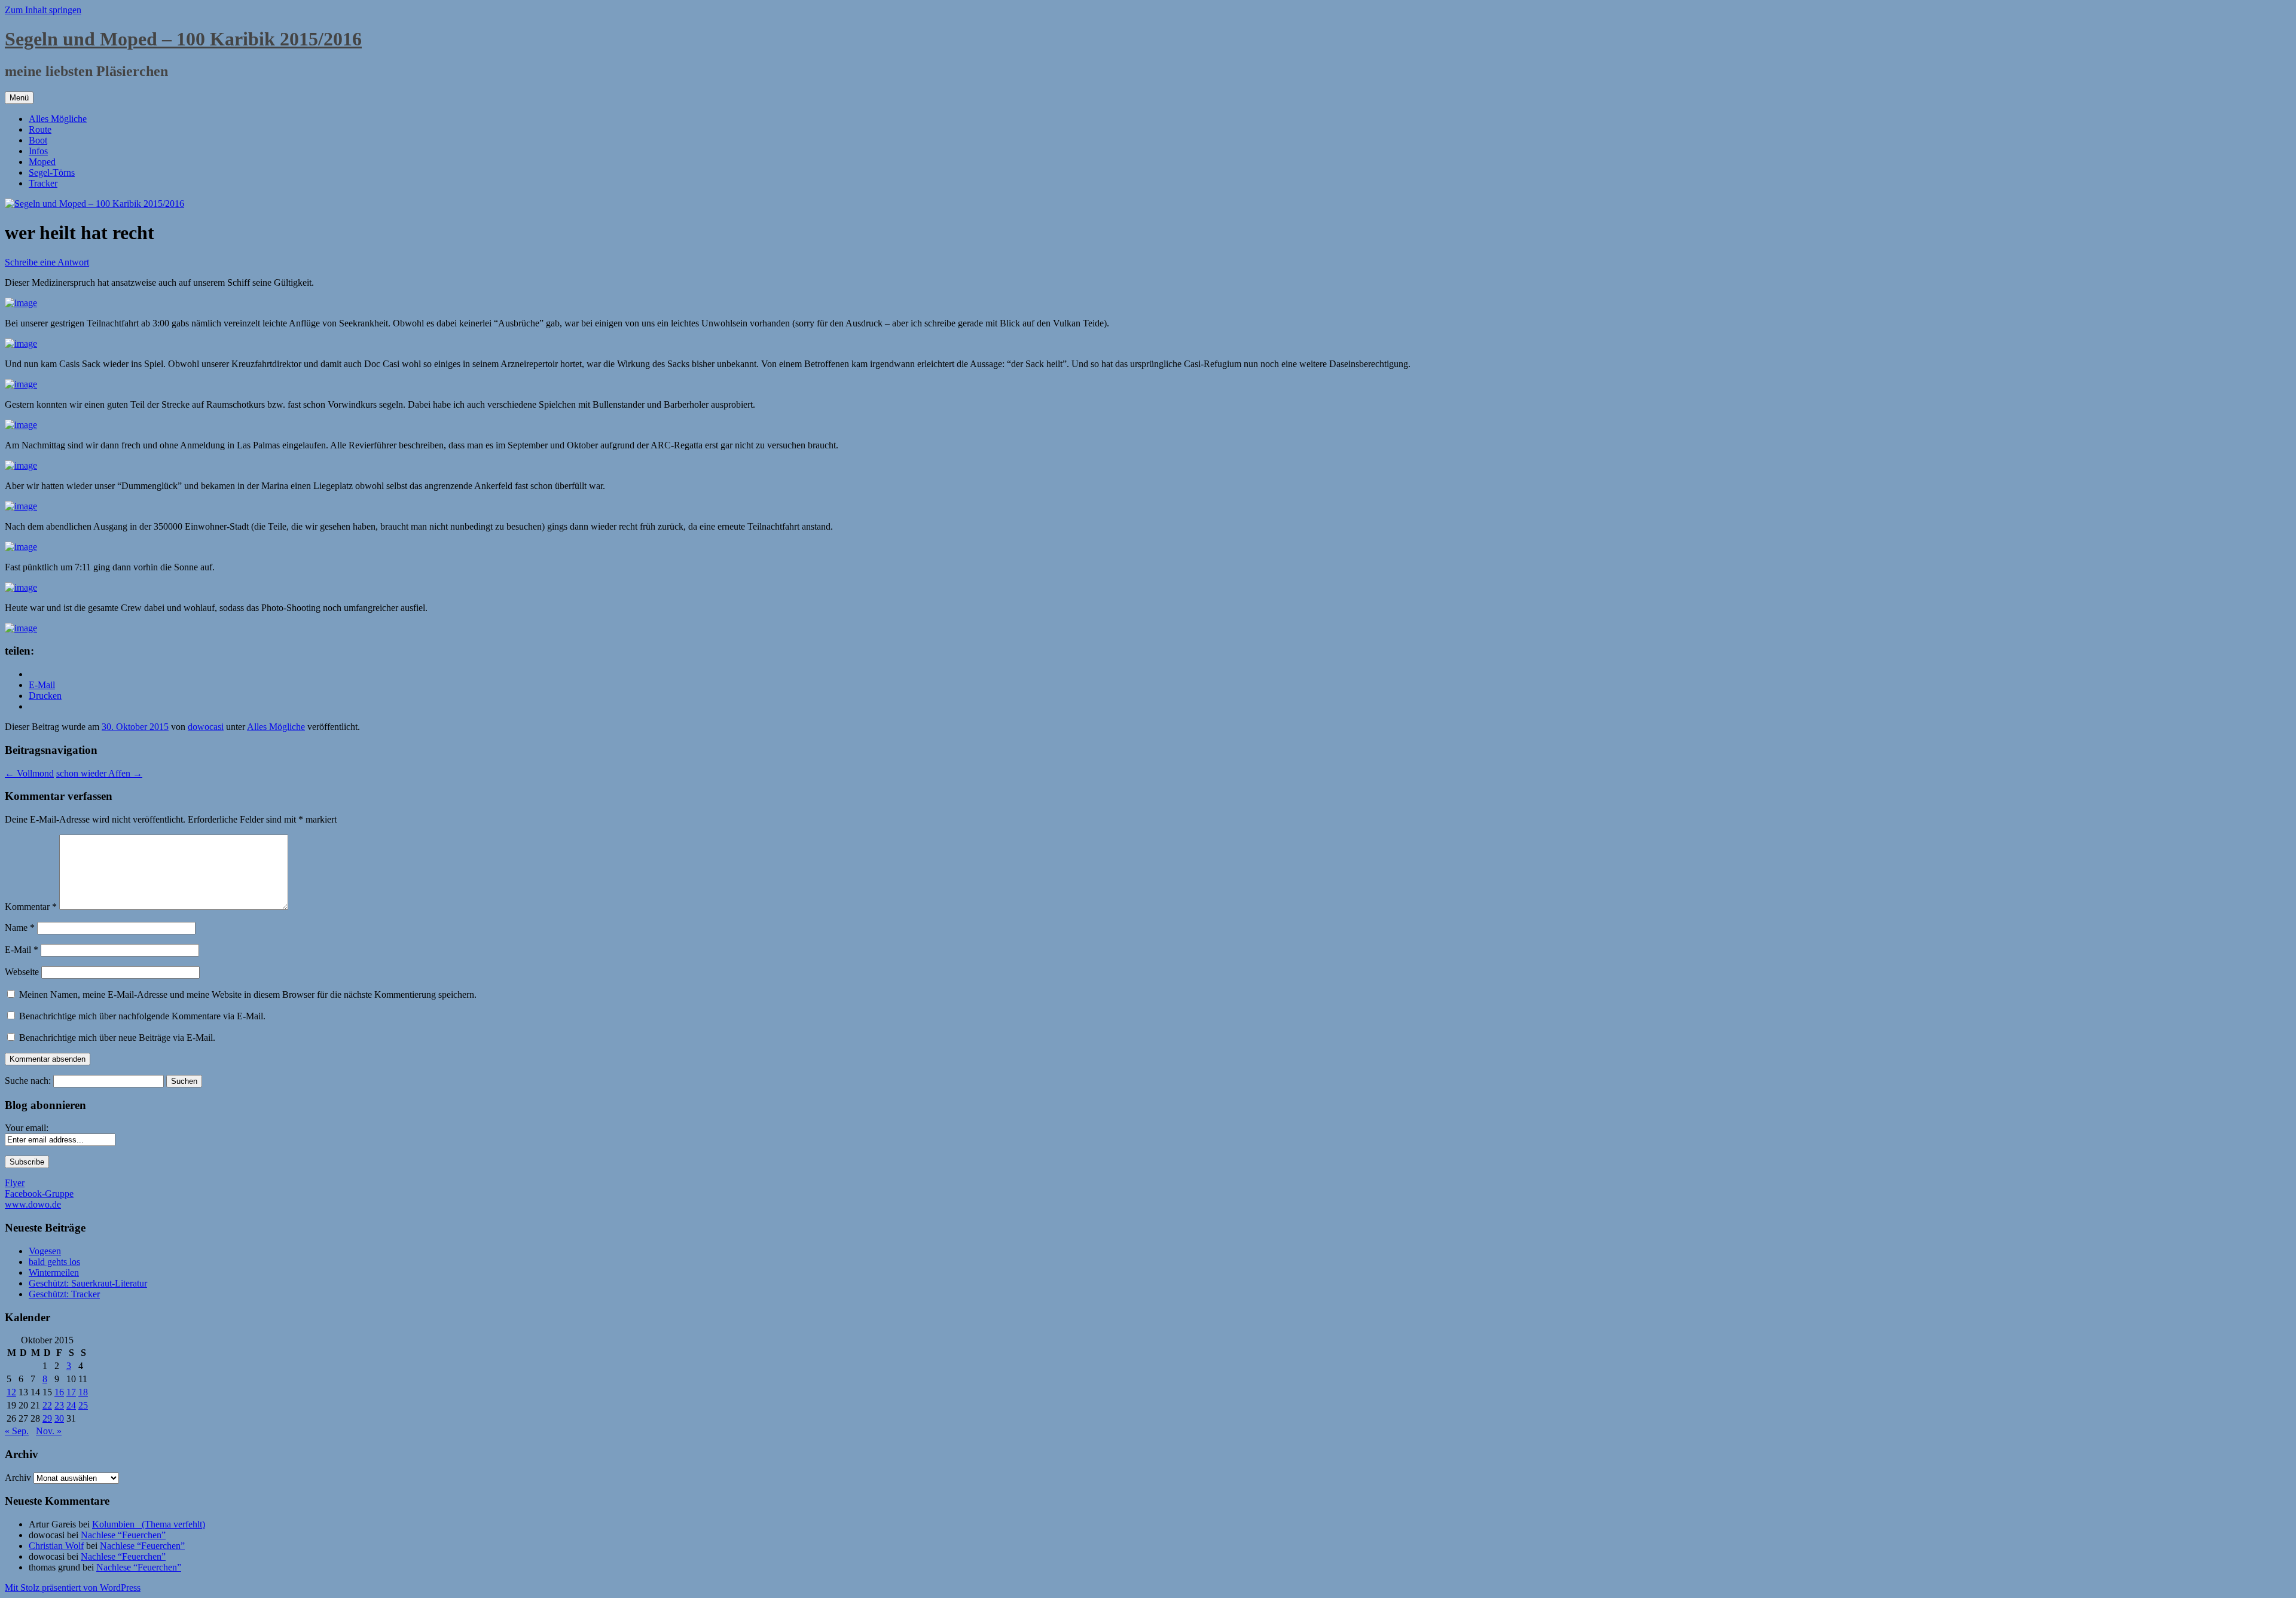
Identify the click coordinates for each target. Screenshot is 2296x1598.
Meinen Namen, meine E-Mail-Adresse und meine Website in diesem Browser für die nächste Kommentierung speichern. (248, 994)
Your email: (27, 1128)
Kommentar (31, 907)
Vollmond (29, 773)
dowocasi (206, 727)
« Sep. (17, 1431)
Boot (38, 140)
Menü (19, 98)
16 (59, 1392)
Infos (38, 151)
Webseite (22, 972)
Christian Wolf (56, 1546)
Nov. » (49, 1431)
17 (71, 1392)
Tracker (43, 183)
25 (83, 1405)
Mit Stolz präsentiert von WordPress (73, 1588)
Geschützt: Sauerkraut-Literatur (88, 1283)
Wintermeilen (54, 1272)
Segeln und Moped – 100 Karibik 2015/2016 (183, 39)
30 (59, 1418)
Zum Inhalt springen (43, 10)
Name (20, 928)
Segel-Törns (52, 172)
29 (47, 1418)
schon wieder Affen (99, 773)
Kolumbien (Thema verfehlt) (149, 1524)
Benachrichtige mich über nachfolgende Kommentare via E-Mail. (142, 1016)
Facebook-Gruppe (39, 1194)
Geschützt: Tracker (64, 1294)
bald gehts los (54, 1262)
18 (83, 1392)
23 (59, 1405)
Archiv (18, 1478)
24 (71, 1405)
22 (47, 1405)
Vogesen (45, 1251)
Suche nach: (28, 1081)
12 (11, 1392)
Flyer (15, 1183)
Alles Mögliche (58, 119)
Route (40, 129)
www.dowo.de (33, 1204)
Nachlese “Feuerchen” (123, 1535)
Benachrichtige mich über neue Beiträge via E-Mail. (117, 1038)
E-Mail (22, 950)
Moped (42, 162)
